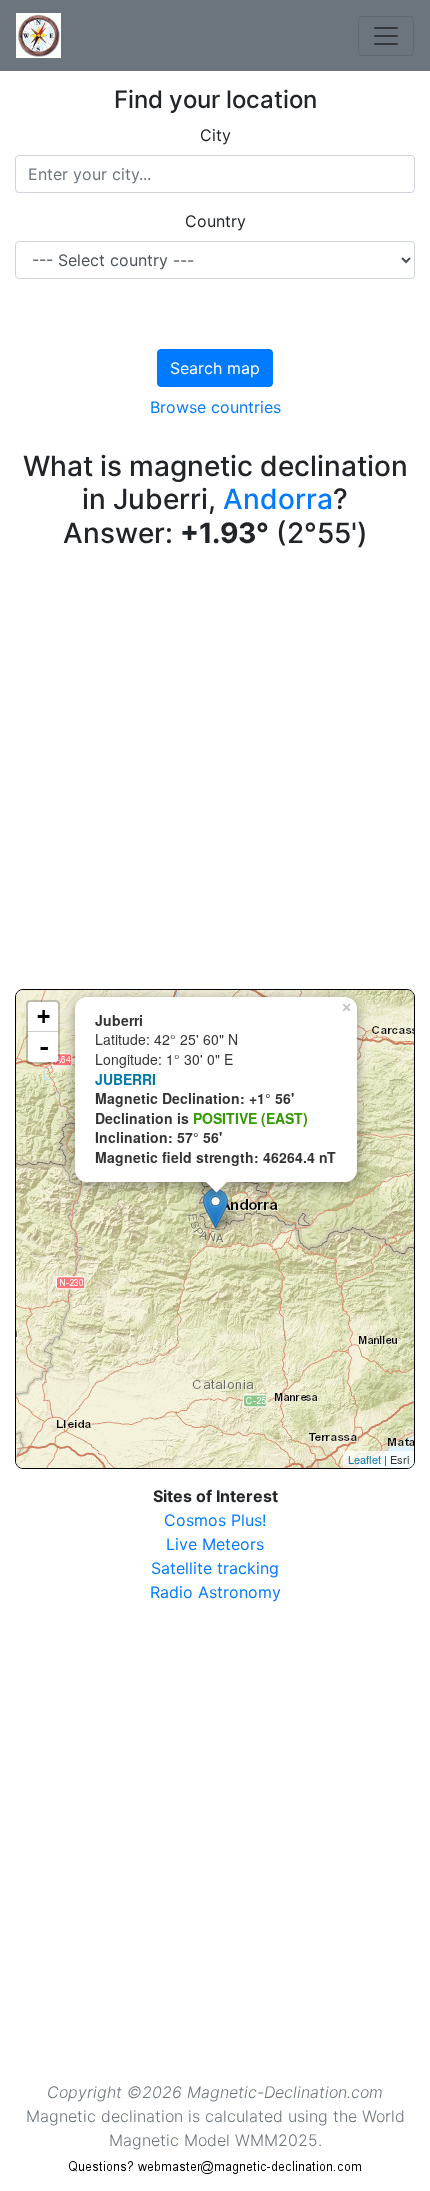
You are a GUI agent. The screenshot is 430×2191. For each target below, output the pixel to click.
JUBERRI (125, 1079)
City (215, 135)
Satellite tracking (215, 1568)
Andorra (278, 499)
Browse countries (215, 407)
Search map (215, 368)
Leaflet (364, 1459)
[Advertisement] (215, 774)
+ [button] (43, 1016)
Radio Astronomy (215, 1592)
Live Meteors (215, 1544)
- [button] (44, 1047)
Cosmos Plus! (215, 1520)
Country (215, 221)
